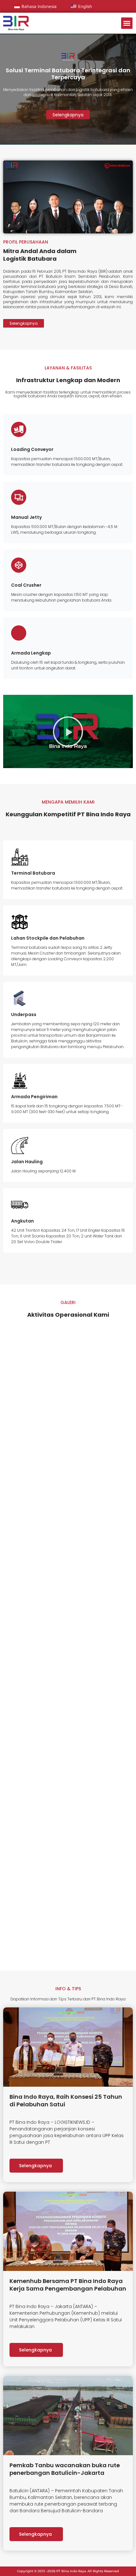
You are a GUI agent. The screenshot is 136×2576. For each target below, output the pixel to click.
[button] (127, 23)
